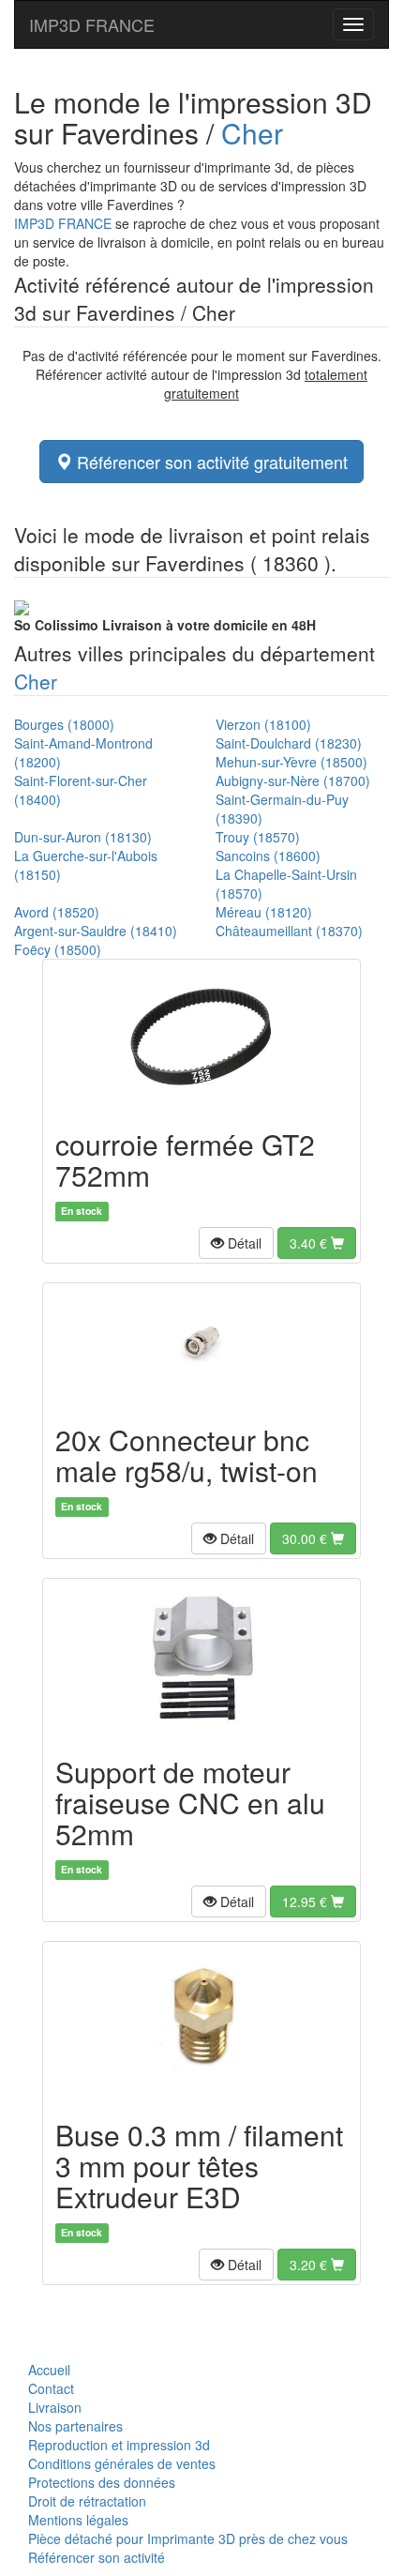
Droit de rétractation (87, 2501)
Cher (252, 133)
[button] (236, 1243)
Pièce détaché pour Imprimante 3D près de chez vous (188, 2538)
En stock (82, 1211)
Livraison (55, 2407)
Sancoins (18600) (268, 856)
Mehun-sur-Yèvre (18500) (291, 762)
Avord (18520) (57, 912)
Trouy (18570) (258, 837)
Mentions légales (78, 2520)
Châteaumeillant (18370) (289, 931)
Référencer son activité (97, 2557)
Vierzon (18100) (263, 724)
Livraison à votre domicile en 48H (165, 625)
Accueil (49, 2370)
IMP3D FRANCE (92, 24)
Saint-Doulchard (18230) (289, 743)
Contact (51, 2388)
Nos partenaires (75, 2426)
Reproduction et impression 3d (119, 2445)
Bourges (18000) (64, 724)
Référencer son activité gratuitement (210, 462)
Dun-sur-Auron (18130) (83, 837)
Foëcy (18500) (58, 949)
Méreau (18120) (264, 912)
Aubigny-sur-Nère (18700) (293, 780)
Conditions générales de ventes (122, 2463)
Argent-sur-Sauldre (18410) (96, 931)
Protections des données (102, 2482)
